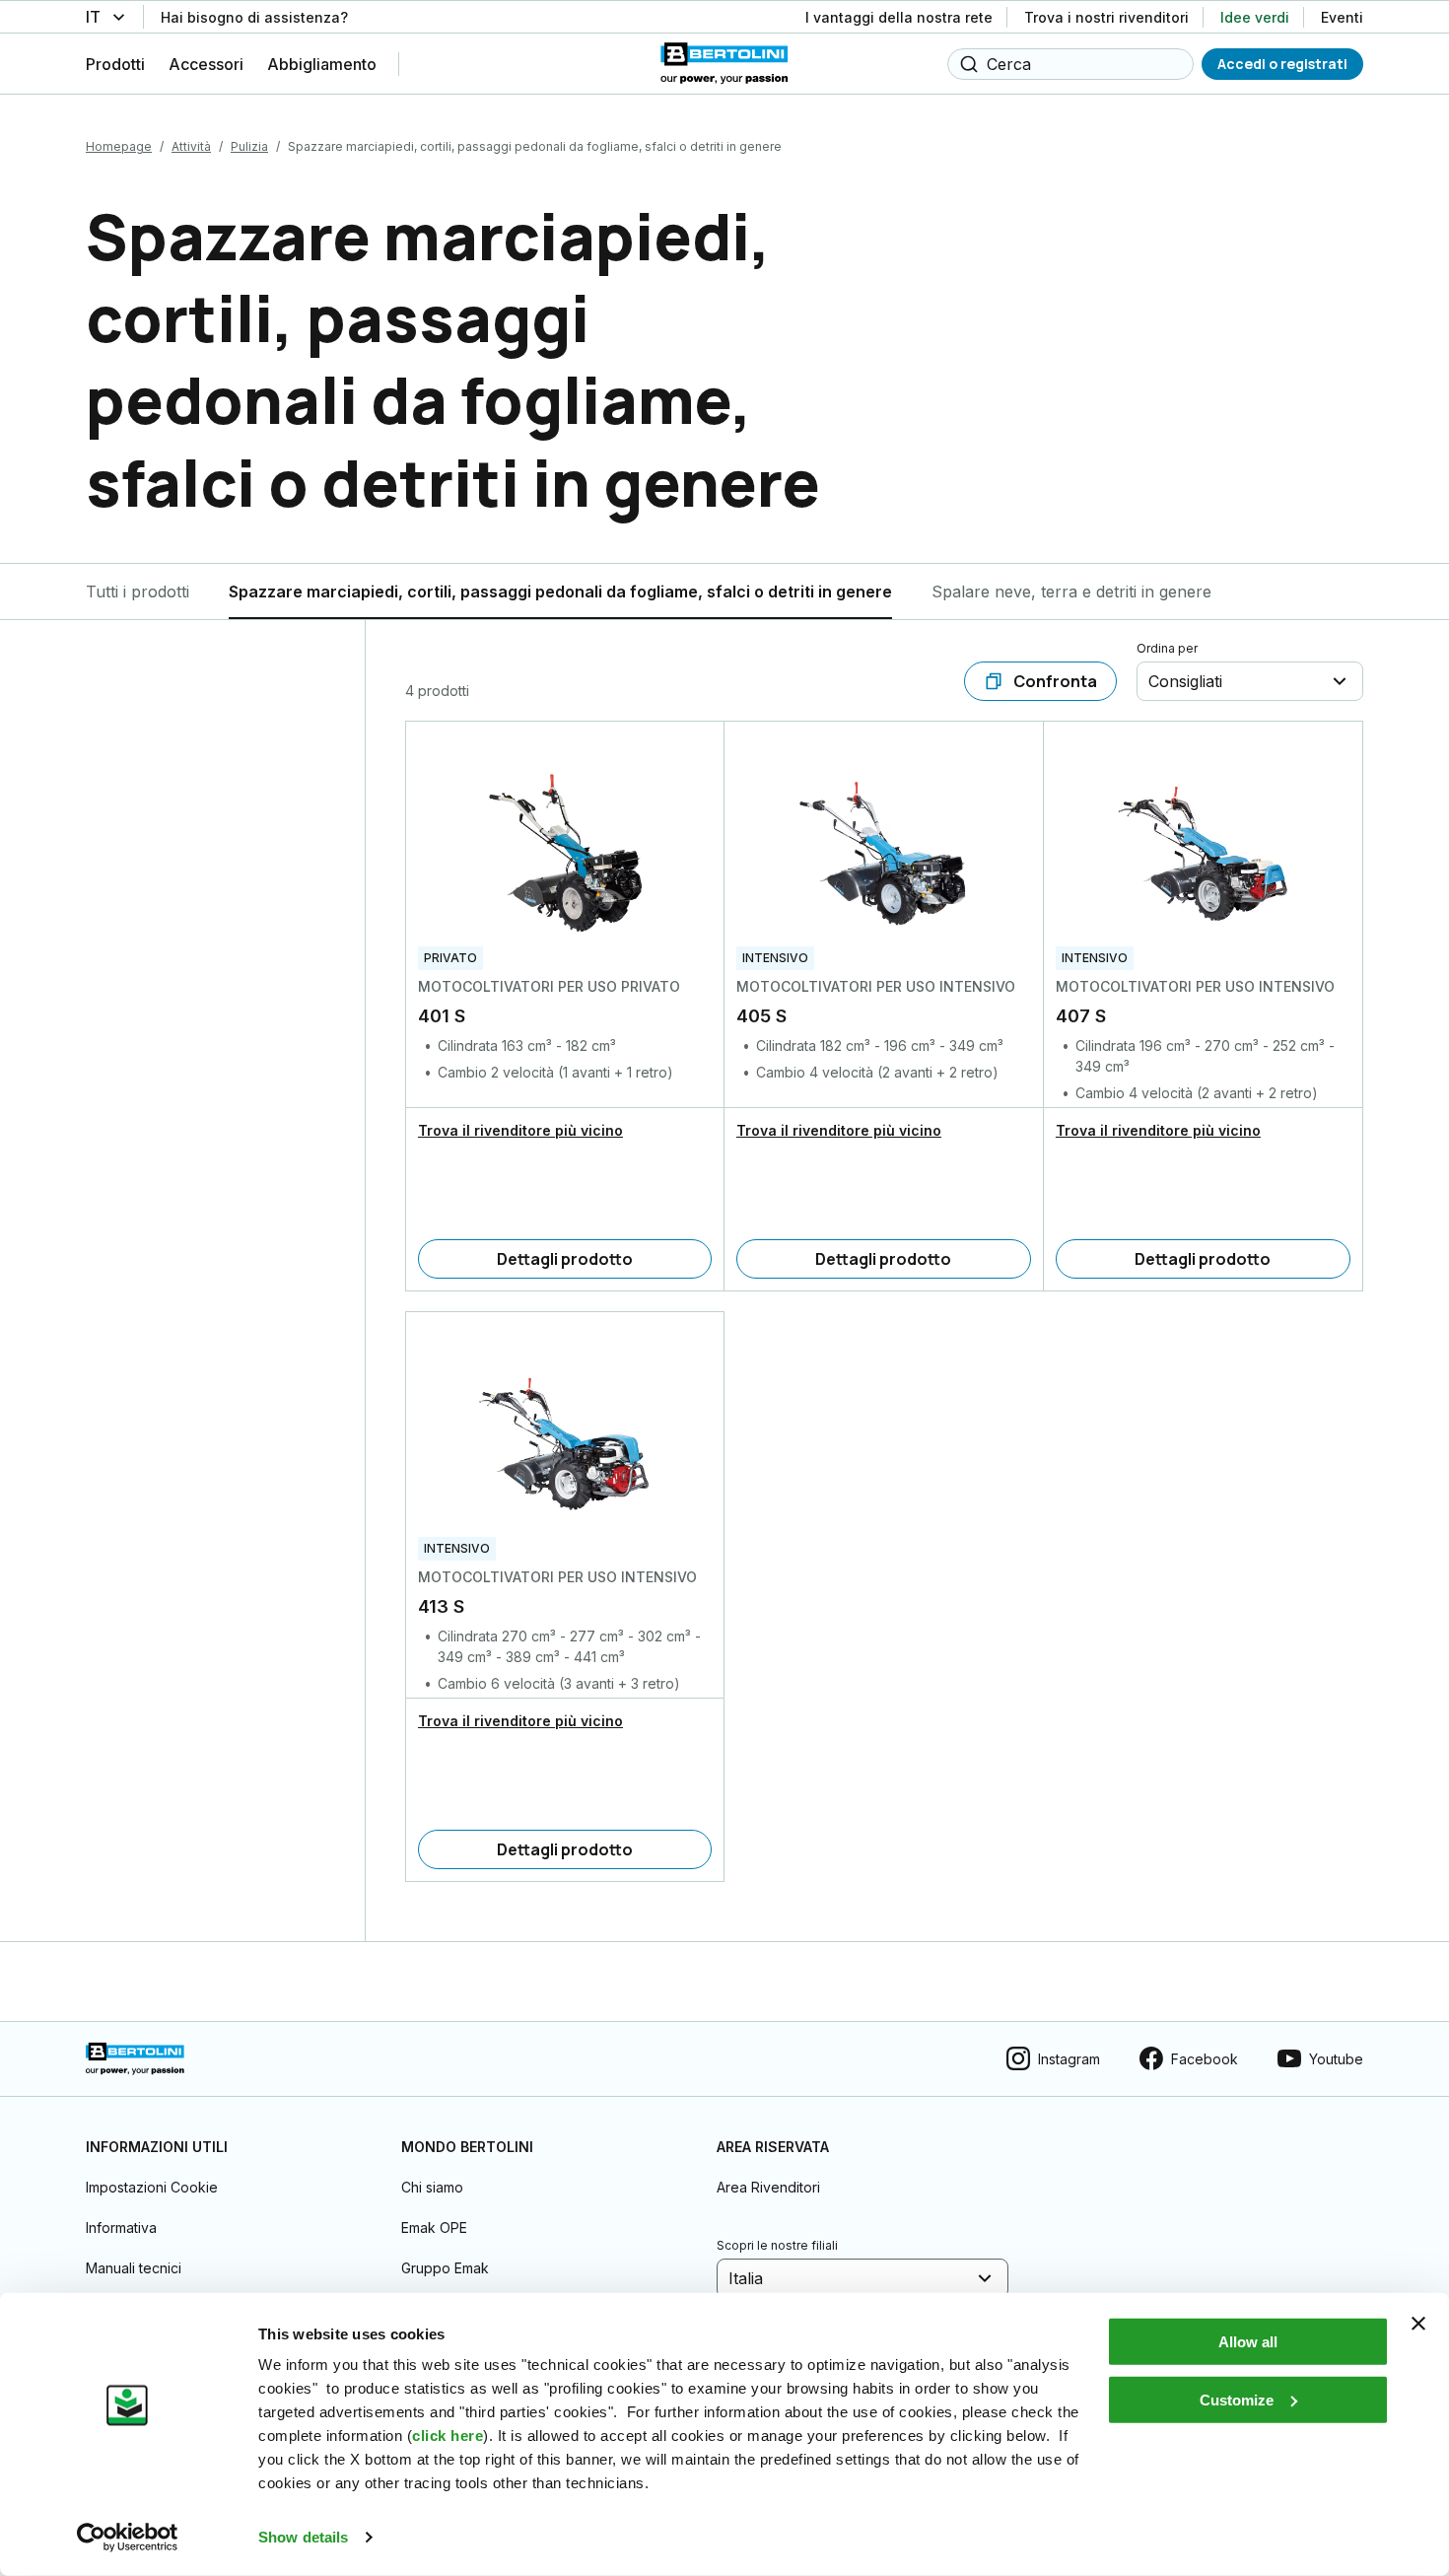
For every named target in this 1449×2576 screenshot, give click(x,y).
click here (448, 2436)
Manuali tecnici (134, 2268)
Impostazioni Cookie (152, 2187)
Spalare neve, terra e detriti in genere (1071, 592)
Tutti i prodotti (138, 592)
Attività (191, 146)
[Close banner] (1418, 2324)
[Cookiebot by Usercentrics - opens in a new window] (128, 2538)
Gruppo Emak (445, 2268)
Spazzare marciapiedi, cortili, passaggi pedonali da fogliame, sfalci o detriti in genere (560, 592)
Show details (303, 2537)
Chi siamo (432, 2187)
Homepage (119, 146)
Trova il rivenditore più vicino (520, 1130)
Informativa (121, 2228)
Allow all (1248, 2342)
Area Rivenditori (768, 2187)
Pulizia (249, 146)
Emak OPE (434, 2228)
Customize (1237, 2399)
